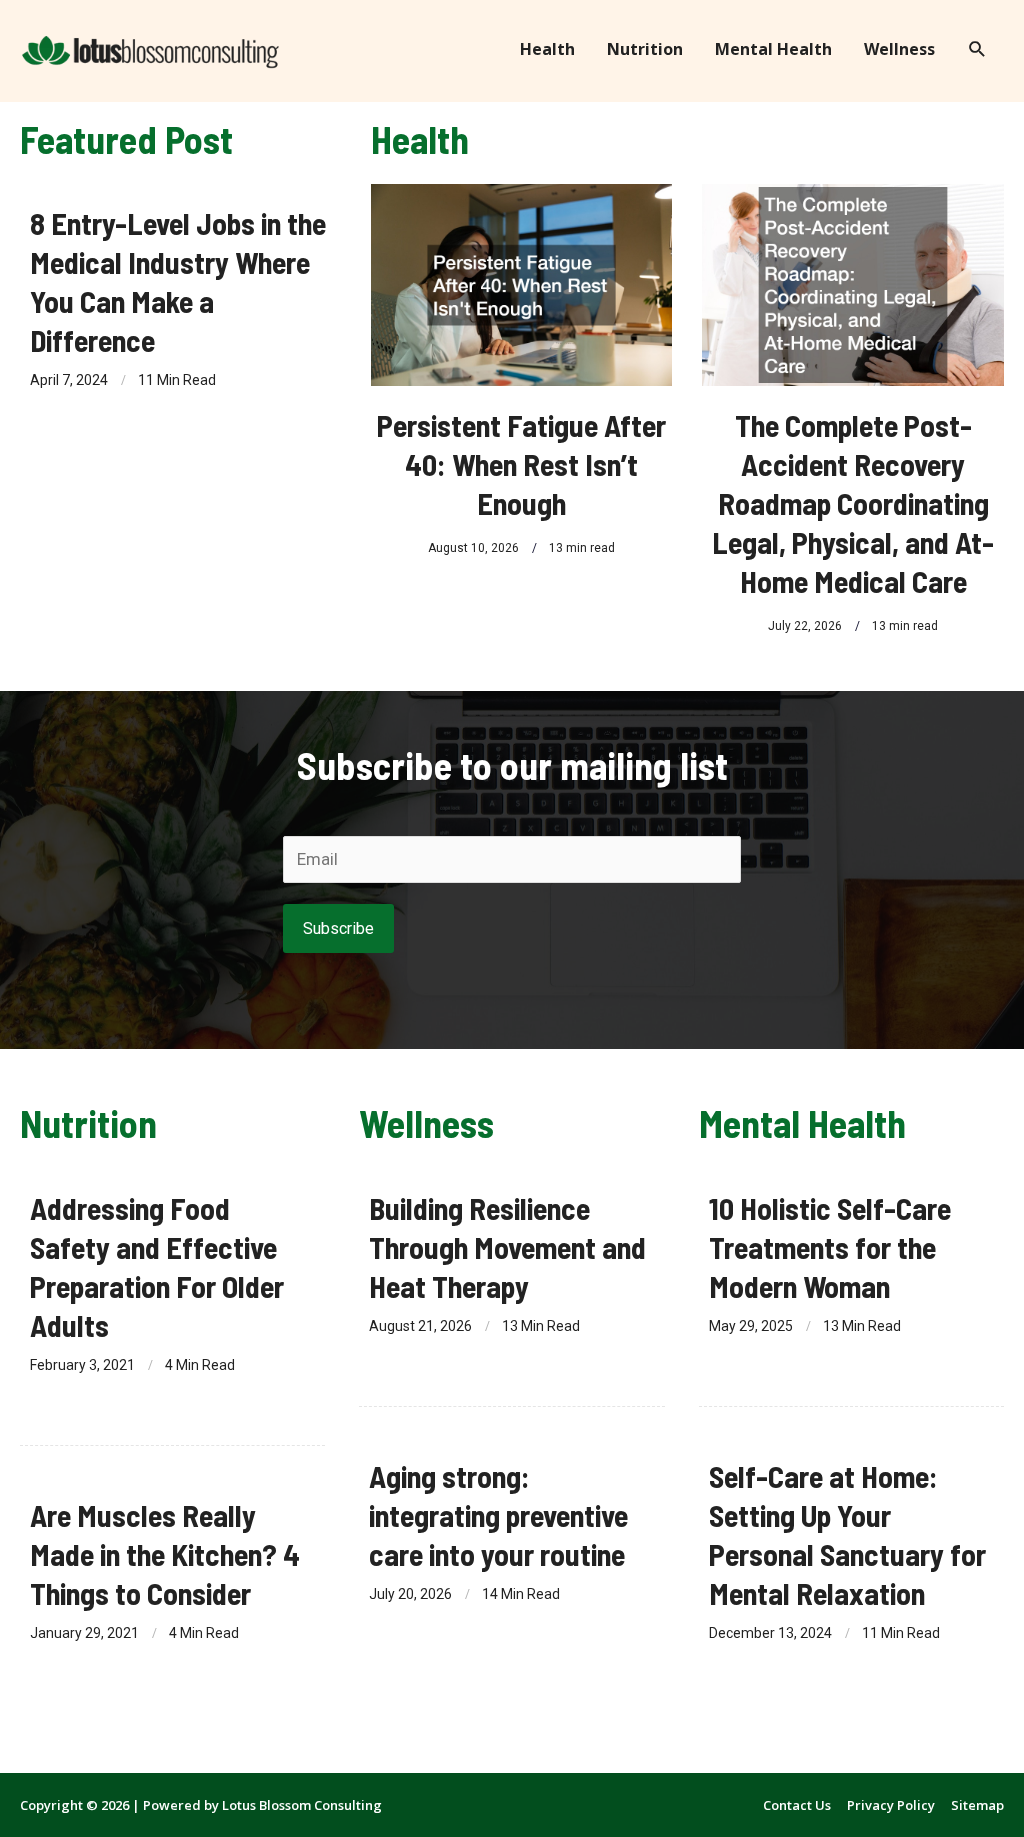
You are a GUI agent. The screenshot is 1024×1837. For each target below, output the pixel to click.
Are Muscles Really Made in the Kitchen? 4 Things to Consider (165, 1554)
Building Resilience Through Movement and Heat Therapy (507, 1247)
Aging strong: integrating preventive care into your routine (498, 1515)
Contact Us (797, 1805)
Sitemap (977, 1805)
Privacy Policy (891, 1805)
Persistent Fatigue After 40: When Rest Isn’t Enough (521, 464)
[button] (977, 49)
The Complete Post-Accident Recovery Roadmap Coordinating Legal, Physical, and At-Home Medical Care (853, 503)
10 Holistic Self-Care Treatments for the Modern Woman (830, 1247)
